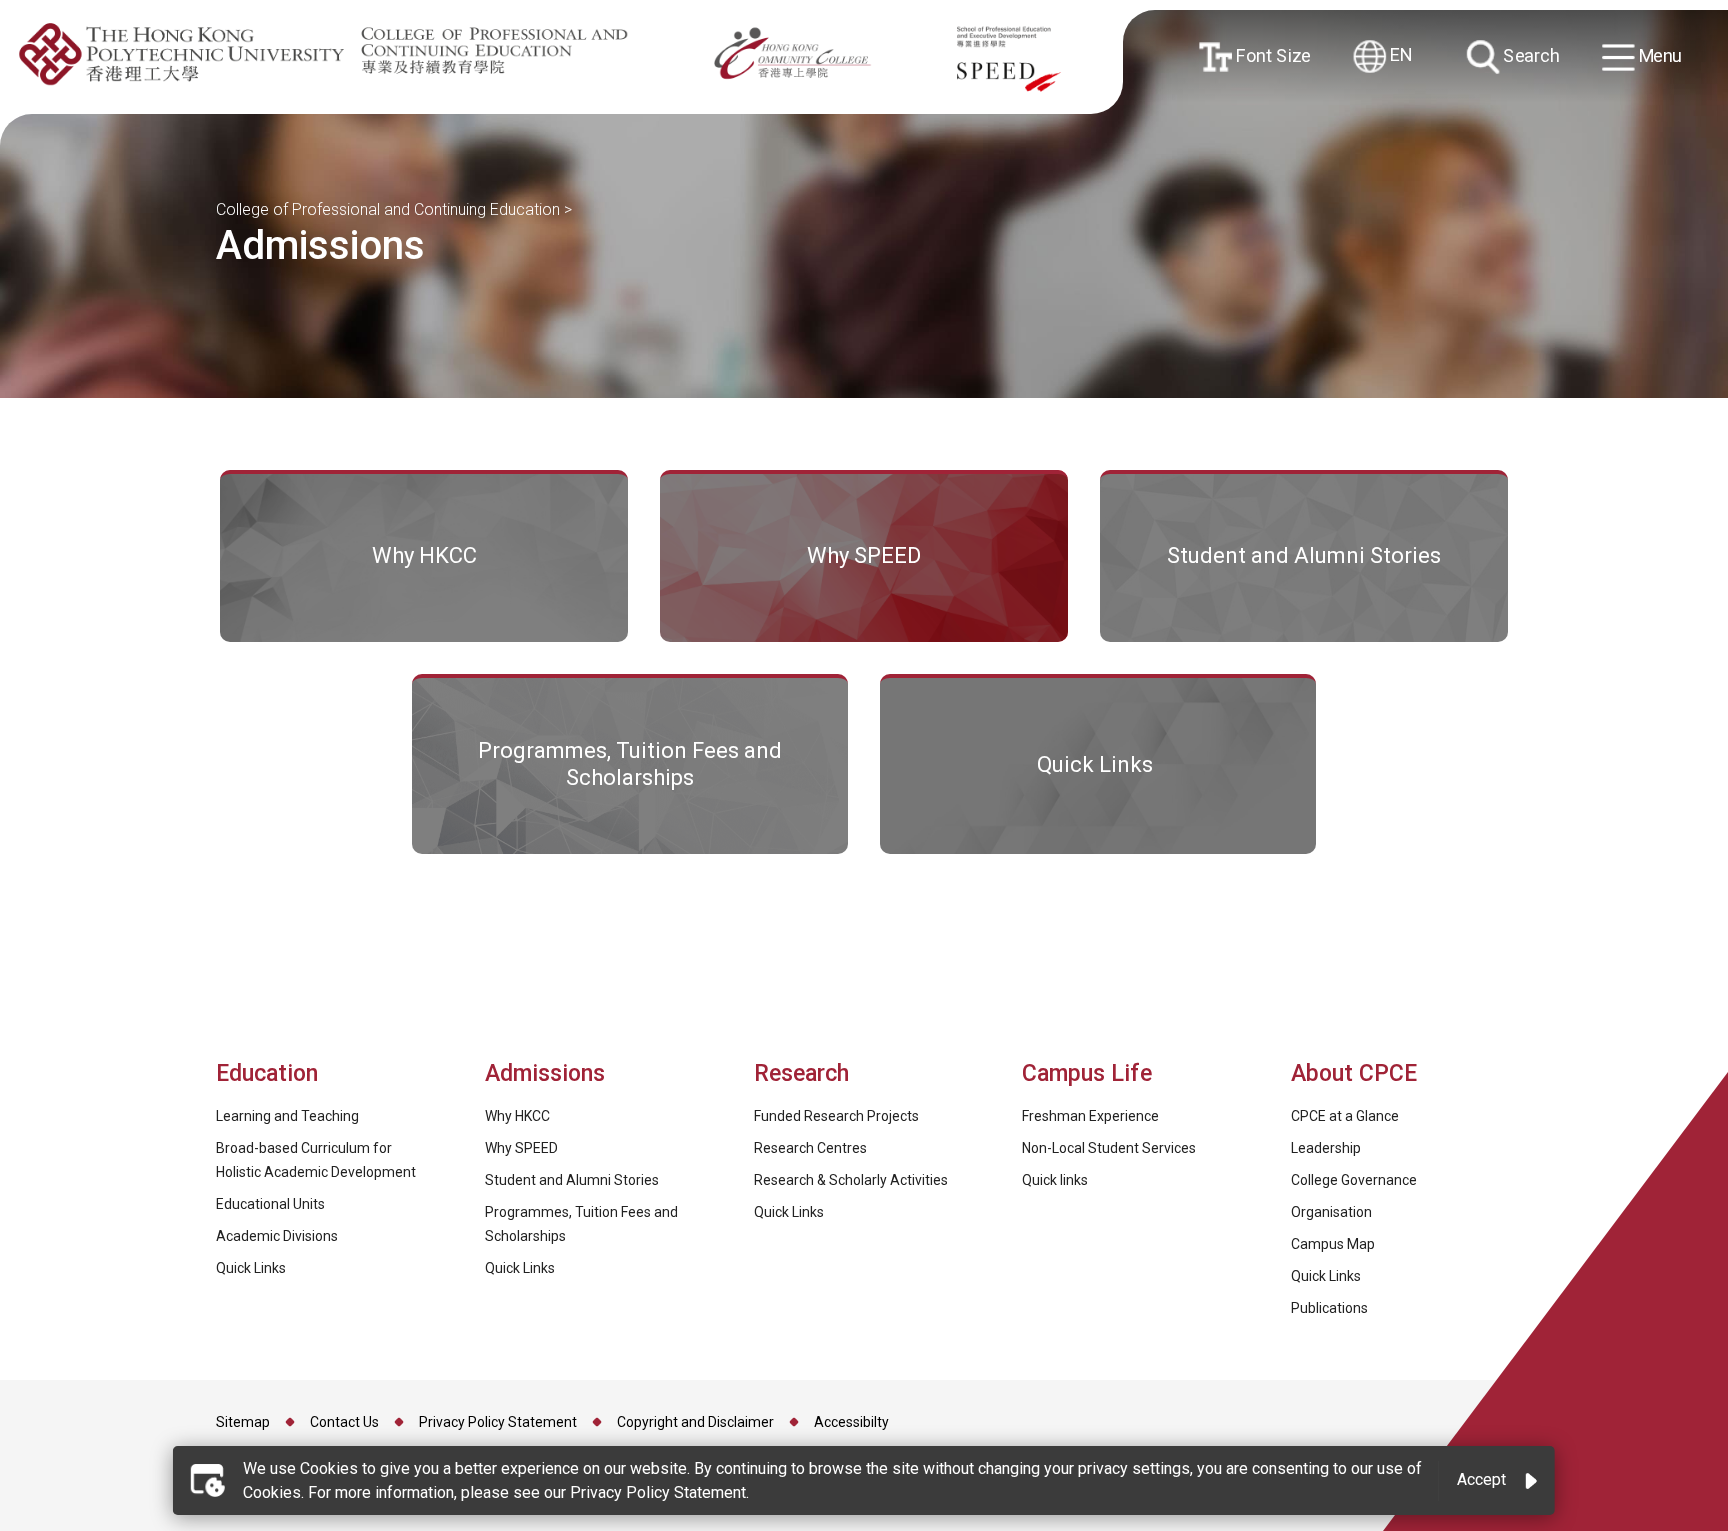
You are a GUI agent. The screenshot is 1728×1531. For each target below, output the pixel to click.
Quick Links (251, 1268)
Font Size (1270, 55)
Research (801, 1073)
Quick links (1055, 1180)
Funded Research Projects (836, 1116)
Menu (1658, 55)
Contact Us (344, 1422)
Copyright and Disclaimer (695, 1422)
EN (1399, 55)
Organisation (1331, 1212)
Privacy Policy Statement (498, 1422)
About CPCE (1354, 1073)
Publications (1329, 1308)
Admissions (548, 1073)
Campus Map (1333, 1244)
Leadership (1326, 1148)
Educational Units (270, 1204)
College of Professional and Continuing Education (388, 209)
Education (267, 1073)
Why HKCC (517, 1116)
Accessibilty (851, 1422)
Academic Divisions (277, 1236)
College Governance (1354, 1180)
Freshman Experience (1090, 1116)
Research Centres (810, 1148)
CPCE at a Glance (1345, 1116)
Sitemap (243, 1422)
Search (1529, 55)
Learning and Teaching (287, 1116)
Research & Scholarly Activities (851, 1180)
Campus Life (1087, 1073)
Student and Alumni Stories (572, 1180)
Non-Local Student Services (1109, 1148)
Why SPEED (521, 1148)
